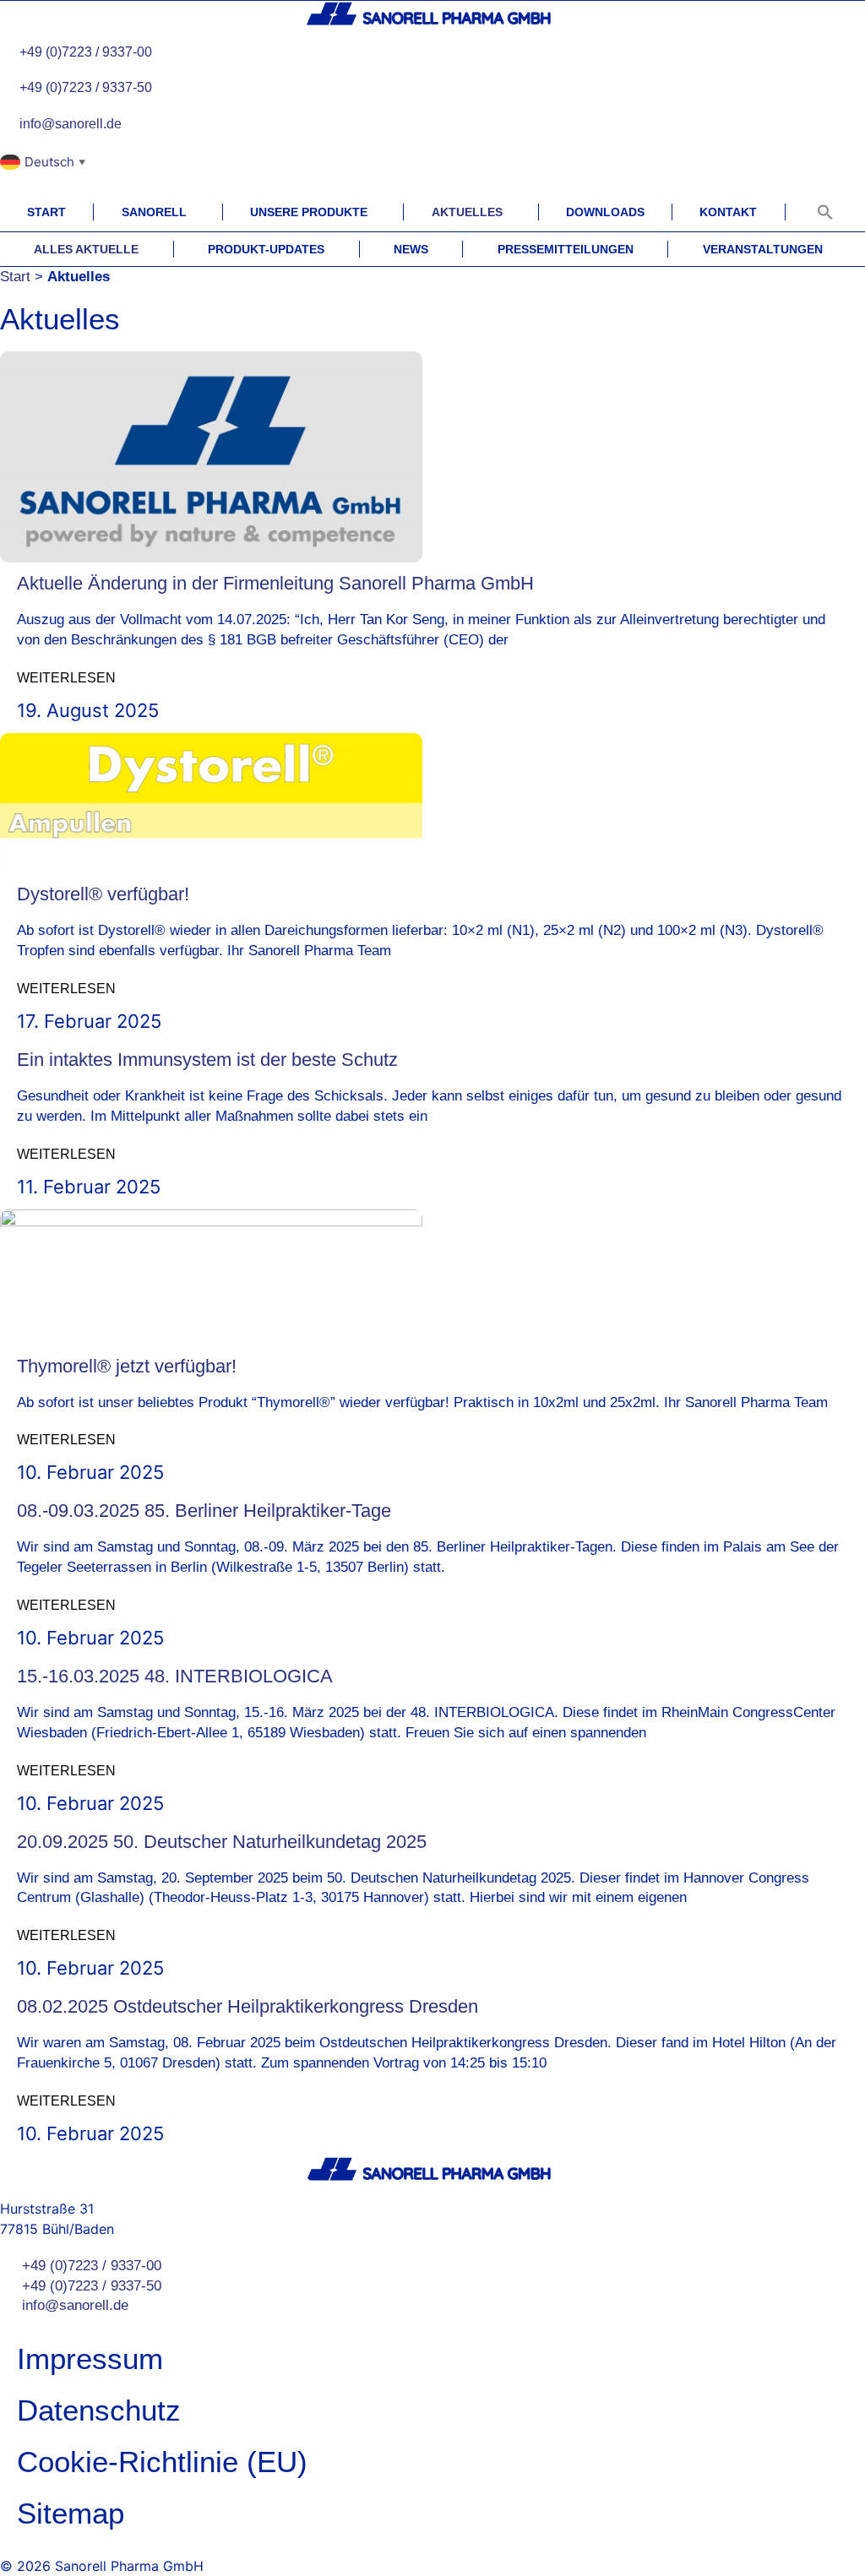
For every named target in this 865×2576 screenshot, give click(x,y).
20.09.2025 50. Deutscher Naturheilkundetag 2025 (222, 1842)
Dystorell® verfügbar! (103, 894)
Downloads (605, 212)
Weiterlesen (66, 678)
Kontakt (728, 212)
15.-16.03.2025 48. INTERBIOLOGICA (175, 1676)
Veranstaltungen (763, 249)
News (411, 249)
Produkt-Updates (266, 249)
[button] (825, 212)
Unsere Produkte (309, 212)
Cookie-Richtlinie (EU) (162, 2462)
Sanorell (154, 212)
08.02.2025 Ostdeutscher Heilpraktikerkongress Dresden (248, 2006)
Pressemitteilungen (566, 249)
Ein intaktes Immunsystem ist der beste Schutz (207, 1060)
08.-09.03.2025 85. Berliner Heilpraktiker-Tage (204, 1511)
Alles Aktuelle (86, 249)
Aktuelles (467, 212)
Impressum (90, 2359)
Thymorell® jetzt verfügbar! (127, 1366)
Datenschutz (99, 2410)
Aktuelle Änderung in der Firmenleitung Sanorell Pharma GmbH (275, 583)
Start (46, 212)
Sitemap (71, 2513)
